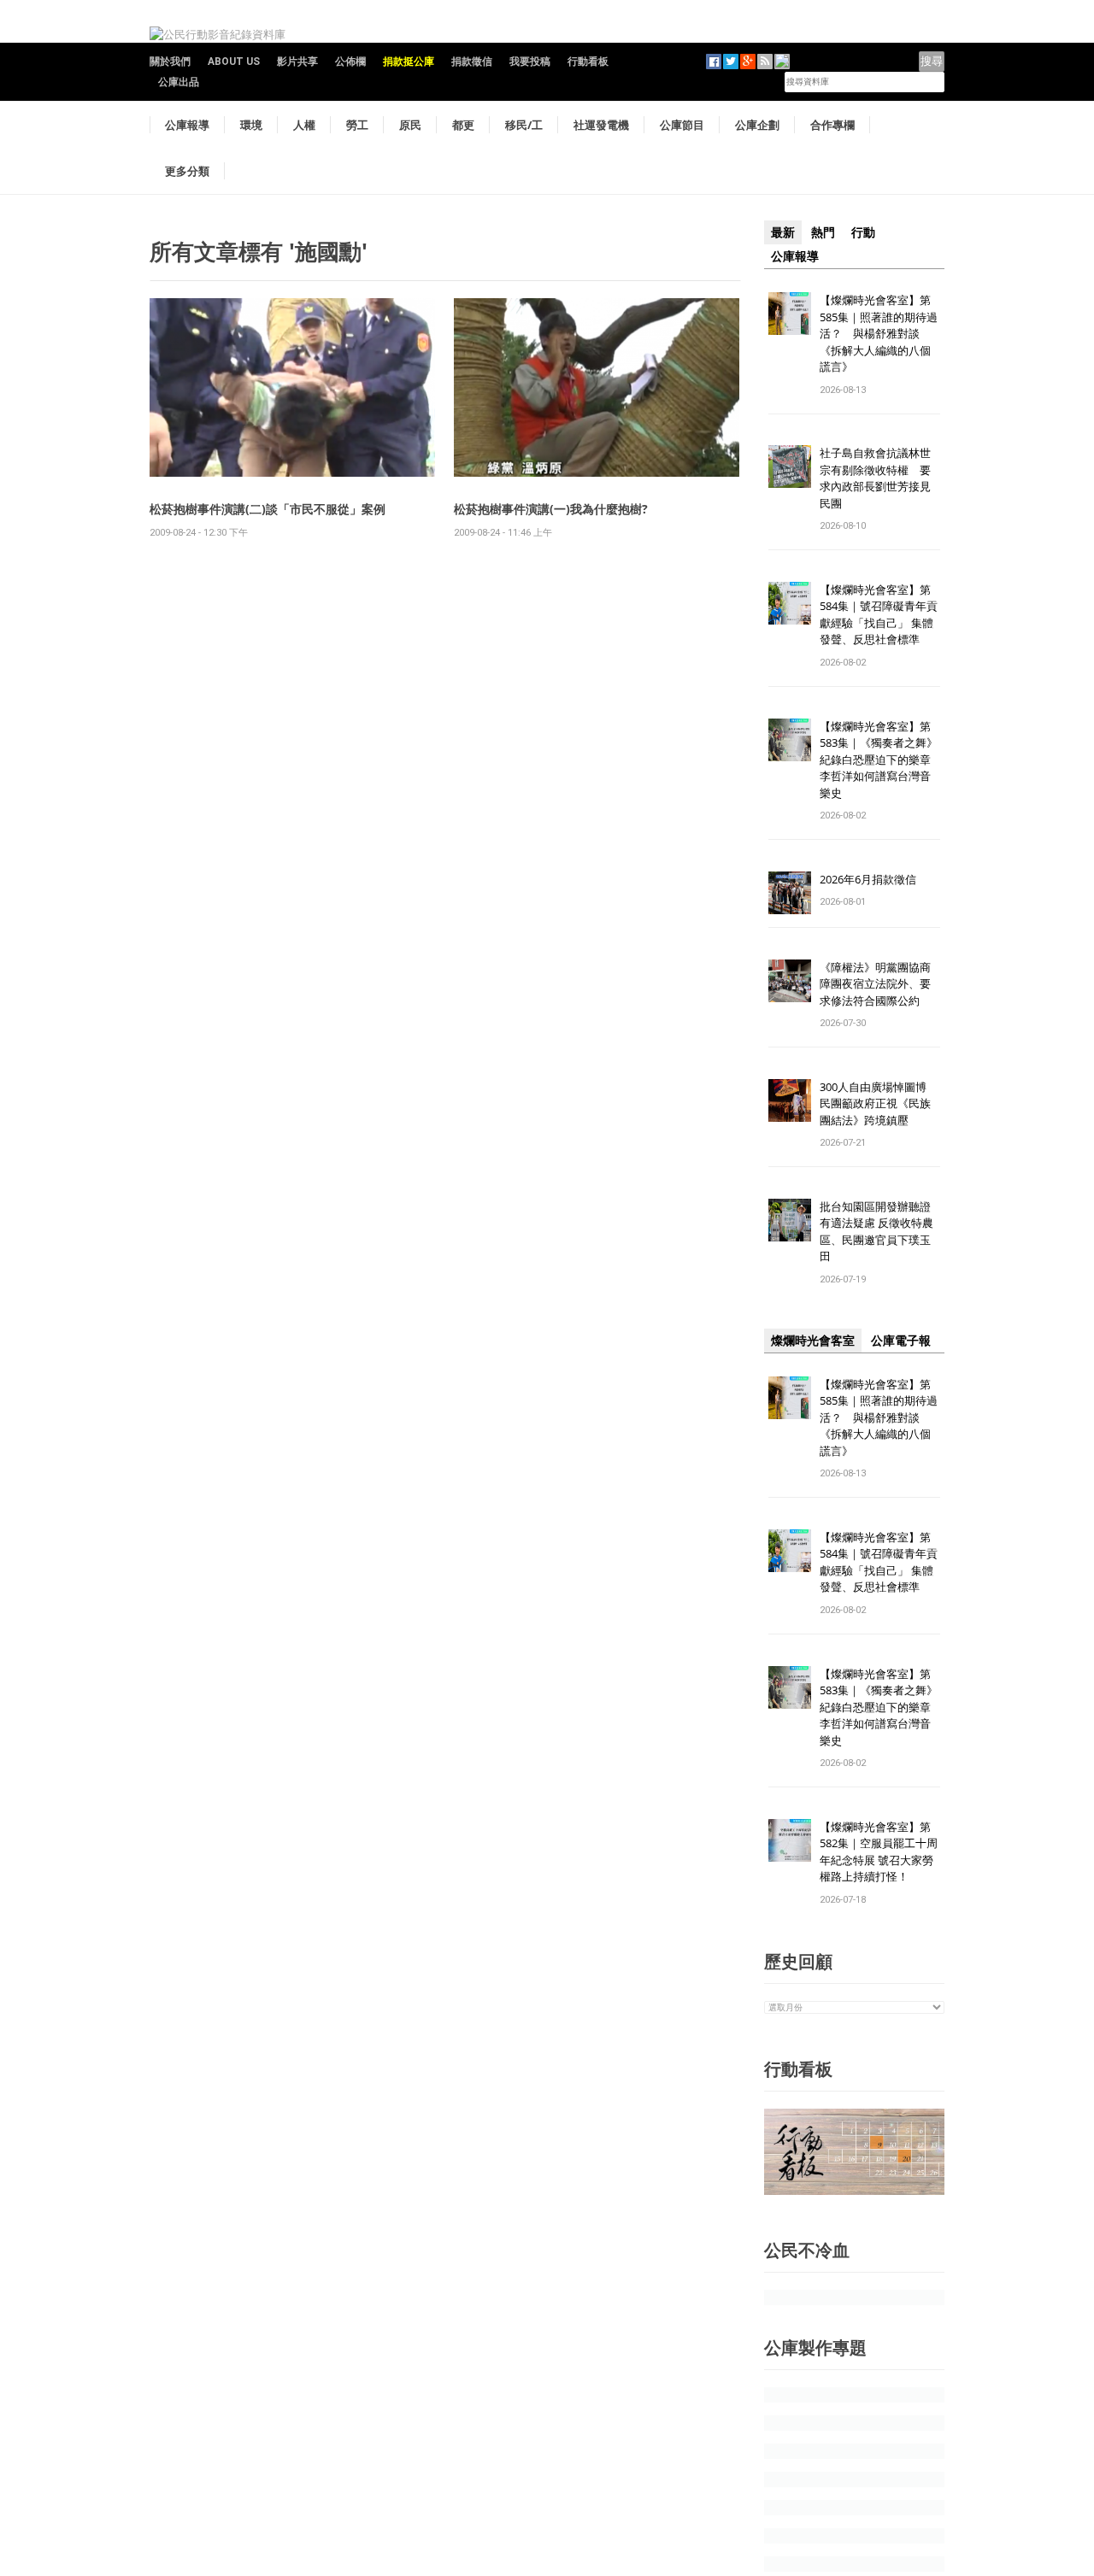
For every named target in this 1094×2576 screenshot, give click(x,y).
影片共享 (297, 62)
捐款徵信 (472, 62)
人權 (304, 125)
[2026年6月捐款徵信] (790, 892)
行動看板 (588, 62)
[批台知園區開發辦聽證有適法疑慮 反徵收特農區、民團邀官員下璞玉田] (790, 1219)
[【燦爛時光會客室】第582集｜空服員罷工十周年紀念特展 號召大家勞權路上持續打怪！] (790, 1839)
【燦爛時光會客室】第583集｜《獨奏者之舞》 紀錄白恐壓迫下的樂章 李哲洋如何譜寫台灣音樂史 (879, 760)
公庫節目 (682, 125)
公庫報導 (187, 125)
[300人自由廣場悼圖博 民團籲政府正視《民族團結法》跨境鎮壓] (790, 1099)
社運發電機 (601, 125)
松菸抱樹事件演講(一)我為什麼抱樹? (551, 509)
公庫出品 (179, 82)
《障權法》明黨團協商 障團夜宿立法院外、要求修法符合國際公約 (881, 984)
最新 (783, 232)
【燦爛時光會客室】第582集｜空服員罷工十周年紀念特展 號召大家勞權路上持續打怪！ (879, 1852)
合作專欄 (832, 125)
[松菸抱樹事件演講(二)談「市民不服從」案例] (292, 387)
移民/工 (524, 125)
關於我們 (170, 62)
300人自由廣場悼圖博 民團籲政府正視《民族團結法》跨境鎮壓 (879, 1103)
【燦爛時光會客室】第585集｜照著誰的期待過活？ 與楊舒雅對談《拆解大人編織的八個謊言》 (879, 333)
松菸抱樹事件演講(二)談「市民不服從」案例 (268, 509)
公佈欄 (350, 62)
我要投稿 (530, 62)
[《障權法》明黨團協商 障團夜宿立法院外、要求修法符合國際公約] (790, 980)
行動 (863, 232)
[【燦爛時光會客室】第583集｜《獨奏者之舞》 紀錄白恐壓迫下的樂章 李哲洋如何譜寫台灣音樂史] (790, 739)
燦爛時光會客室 (813, 1341)
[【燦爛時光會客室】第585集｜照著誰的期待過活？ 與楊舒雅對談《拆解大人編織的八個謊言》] (790, 312)
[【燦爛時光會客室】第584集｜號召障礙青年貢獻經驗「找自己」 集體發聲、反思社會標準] (790, 602)
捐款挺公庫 (409, 62)
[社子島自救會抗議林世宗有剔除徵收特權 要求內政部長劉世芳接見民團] (790, 466)
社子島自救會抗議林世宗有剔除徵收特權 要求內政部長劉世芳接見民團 (875, 478)
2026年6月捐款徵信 (868, 879)
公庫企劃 (757, 125)
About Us (234, 62)
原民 (410, 125)
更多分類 (187, 171)
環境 (251, 125)
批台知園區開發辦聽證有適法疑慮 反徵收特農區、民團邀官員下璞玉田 (876, 1232)
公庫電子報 (901, 1341)
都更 (463, 125)
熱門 (823, 232)
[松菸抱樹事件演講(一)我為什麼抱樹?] (597, 387)
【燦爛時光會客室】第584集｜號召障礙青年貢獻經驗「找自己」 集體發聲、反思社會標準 (879, 615)
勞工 (357, 125)
